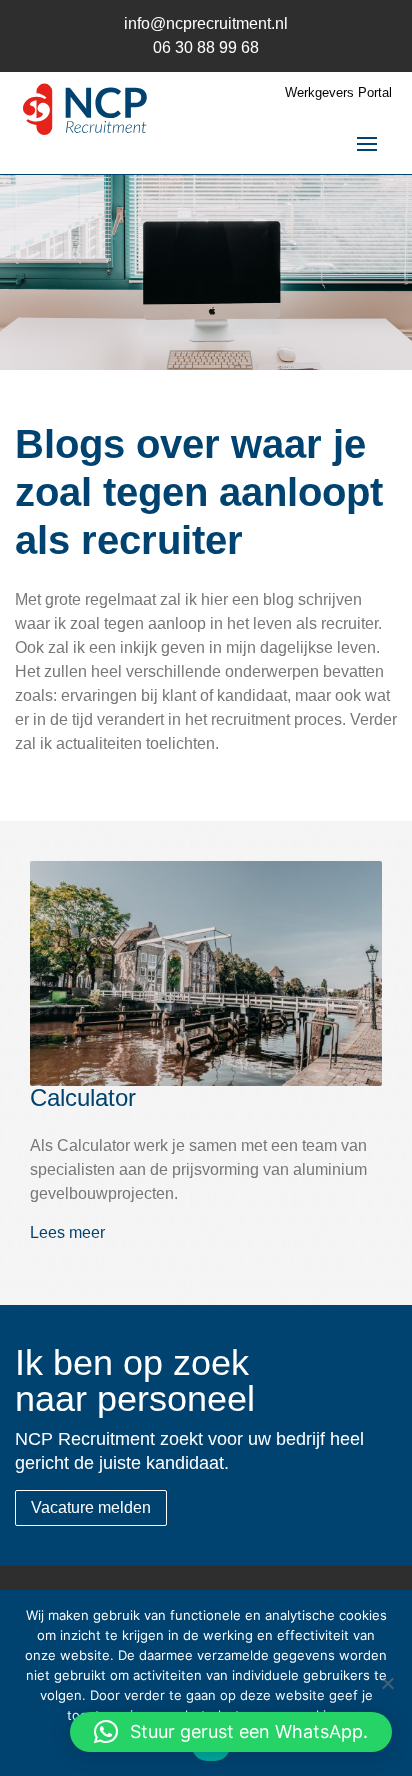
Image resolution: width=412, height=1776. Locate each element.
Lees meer (67, 1232)
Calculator (83, 1097)
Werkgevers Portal (338, 93)
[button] (231, 1732)
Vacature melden (91, 1507)
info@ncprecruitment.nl (206, 23)
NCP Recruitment (85, 114)
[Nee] (387, 1683)
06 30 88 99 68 (206, 47)
